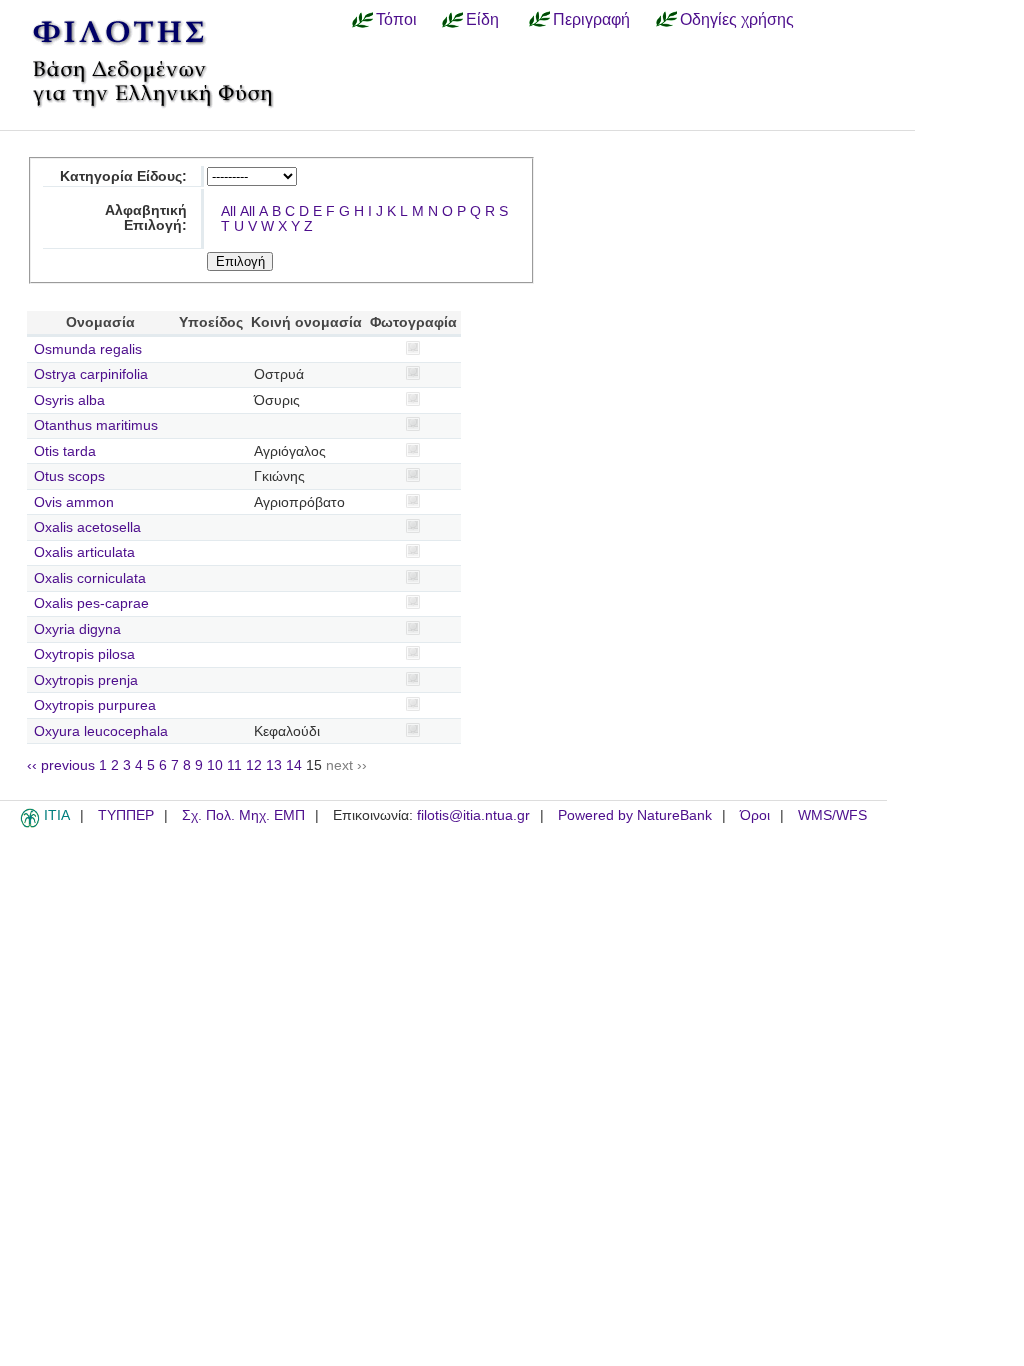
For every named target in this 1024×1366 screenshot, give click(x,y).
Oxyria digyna (77, 629)
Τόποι (396, 19)
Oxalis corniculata (90, 578)
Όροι (755, 815)
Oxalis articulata (84, 552)
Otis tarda (65, 451)
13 (274, 765)
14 (294, 765)
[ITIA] (30, 824)
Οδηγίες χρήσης (737, 19)
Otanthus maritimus (96, 425)
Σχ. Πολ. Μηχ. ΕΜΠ (243, 815)
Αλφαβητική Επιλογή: (146, 218)
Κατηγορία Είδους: (123, 176)
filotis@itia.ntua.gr (473, 815)
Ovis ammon (74, 502)
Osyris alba (69, 400)
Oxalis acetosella (87, 527)
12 (254, 765)
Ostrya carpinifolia (91, 374)
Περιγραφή (591, 19)
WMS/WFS (832, 815)
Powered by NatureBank (635, 815)
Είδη (482, 19)
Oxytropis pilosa (84, 654)
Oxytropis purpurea (95, 705)
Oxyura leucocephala (101, 731)
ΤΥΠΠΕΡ (126, 815)
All (228, 211)
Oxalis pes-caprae (91, 603)
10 (215, 765)
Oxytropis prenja (86, 680)
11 (234, 765)
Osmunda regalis (88, 349)
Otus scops (69, 476)
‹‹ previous (61, 765)
